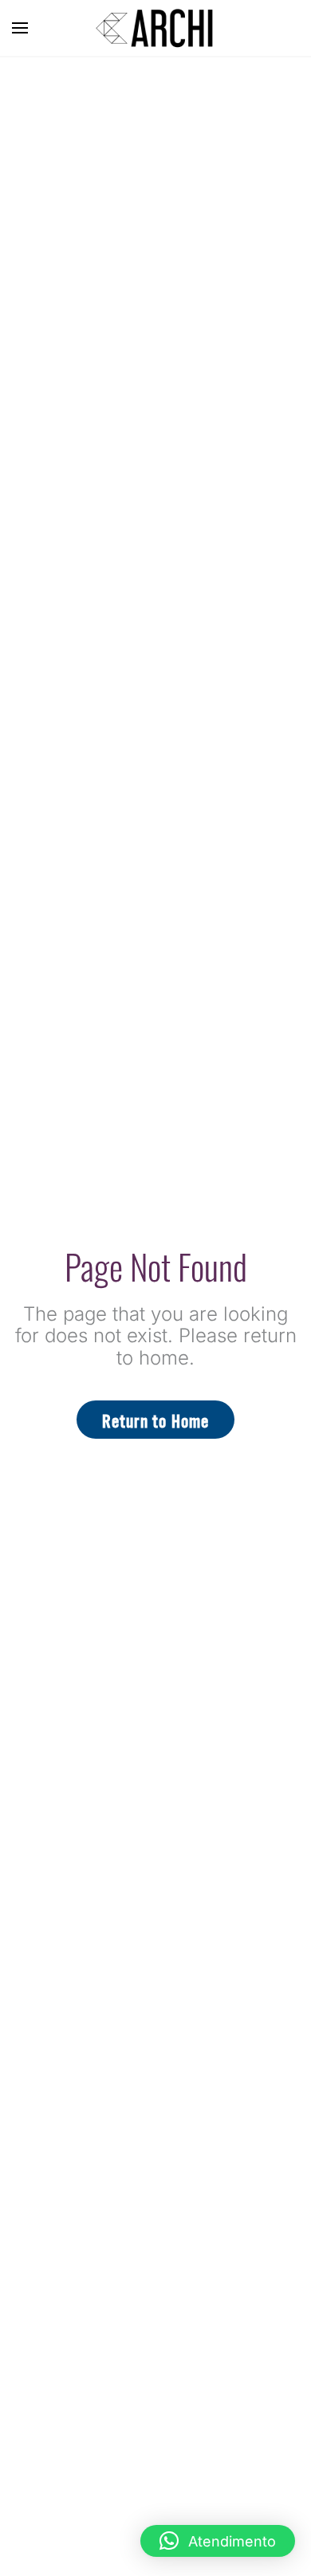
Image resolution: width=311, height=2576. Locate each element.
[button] (20, 28)
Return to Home (156, 1419)
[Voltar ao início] (155, 28)
